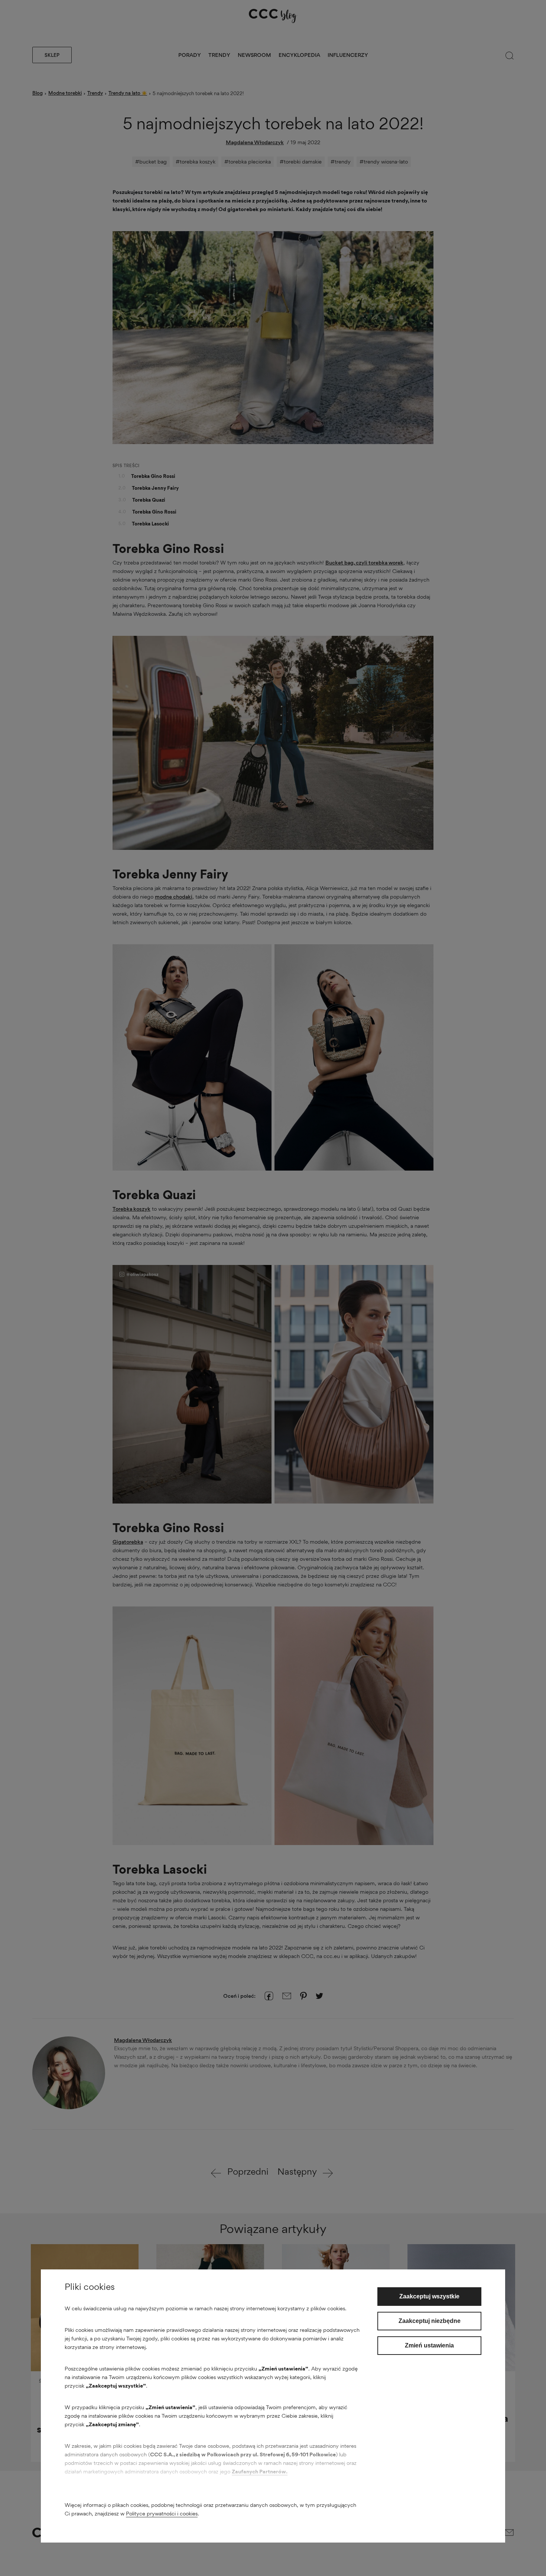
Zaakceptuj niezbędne (430, 2321)
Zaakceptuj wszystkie (429, 2296)
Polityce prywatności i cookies (162, 2513)
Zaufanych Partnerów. (260, 2471)
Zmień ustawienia (429, 2345)
